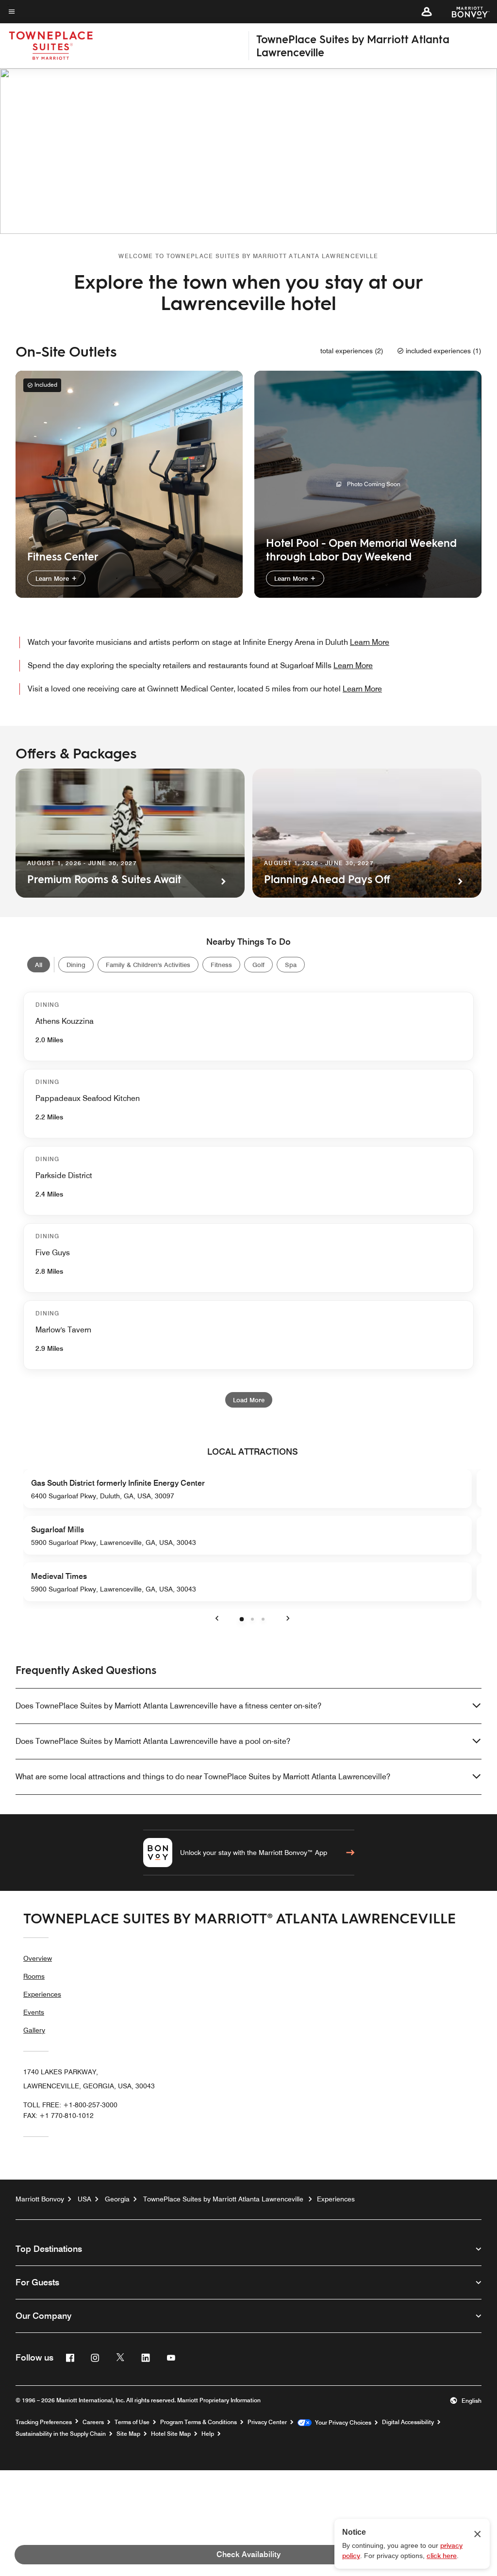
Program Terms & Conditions (199, 2422)
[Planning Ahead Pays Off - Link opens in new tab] (367, 833)
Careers (93, 2422)
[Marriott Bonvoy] (465, 12)
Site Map (128, 2434)
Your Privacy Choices (341, 2423)
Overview (38, 1958)
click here (442, 2556)
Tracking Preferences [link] (44, 2422)
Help (208, 2434)
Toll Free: (70, 2105)
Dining (76, 965)
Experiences (42, 1994)
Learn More (53, 578)
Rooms (34, 1976)
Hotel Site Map (171, 2434)
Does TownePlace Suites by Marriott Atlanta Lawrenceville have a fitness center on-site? (168, 1706)
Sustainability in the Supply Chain (61, 2434)
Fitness (221, 965)
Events (34, 2012)
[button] (427, 12)
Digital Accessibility (408, 2422)
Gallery (34, 2030)
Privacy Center (267, 2422)
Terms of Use (132, 2422)
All (39, 965)
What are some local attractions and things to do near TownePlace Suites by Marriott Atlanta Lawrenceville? (203, 1777)
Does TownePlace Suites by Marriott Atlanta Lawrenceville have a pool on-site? (153, 1741)
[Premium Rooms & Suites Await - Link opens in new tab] (130, 833)
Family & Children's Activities (148, 965)
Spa (291, 965)
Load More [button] (249, 1400)
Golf (258, 965)
